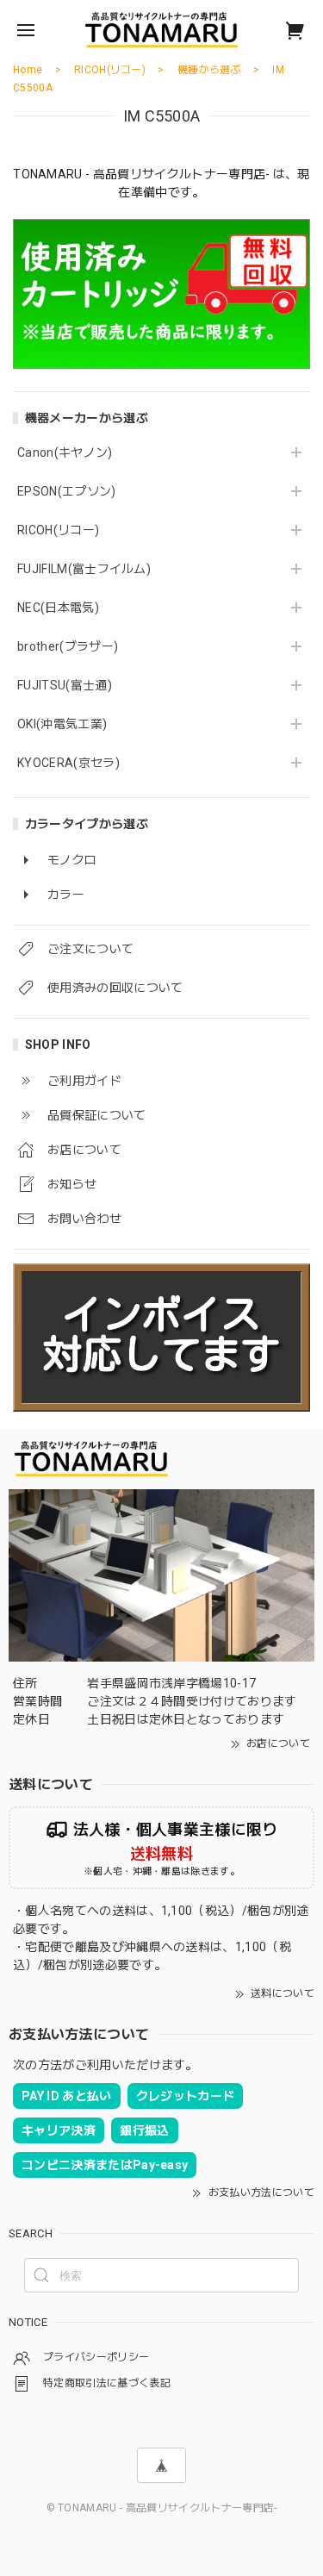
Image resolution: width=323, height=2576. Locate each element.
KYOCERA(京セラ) (68, 763)
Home (28, 70)
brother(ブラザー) (68, 646)
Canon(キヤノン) (65, 452)
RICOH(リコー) (58, 530)
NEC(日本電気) (58, 608)
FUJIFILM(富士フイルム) (84, 569)
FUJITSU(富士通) (65, 685)
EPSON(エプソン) (67, 491)
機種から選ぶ (209, 70)
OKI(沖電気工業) (62, 724)
